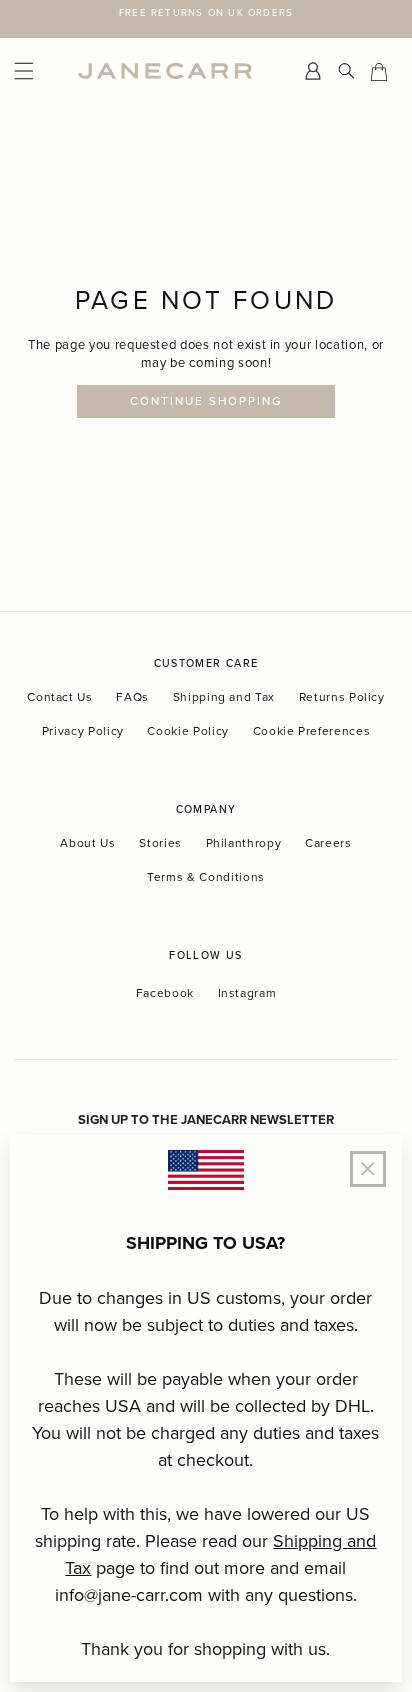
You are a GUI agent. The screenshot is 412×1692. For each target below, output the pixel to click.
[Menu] (41, 71)
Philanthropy (244, 842)
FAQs (132, 696)
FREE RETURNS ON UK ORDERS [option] (206, 12)
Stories (160, 842)
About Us (87, 842)
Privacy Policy (83, 730)
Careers (328, 842)
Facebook (165, 993)
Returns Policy (342, 696)
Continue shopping (206, 401)
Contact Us (60, 696)
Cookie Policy (187, 730)
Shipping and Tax (224, 696)
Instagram (247, 993)
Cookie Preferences (312, 730)
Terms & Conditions (206, 876)
